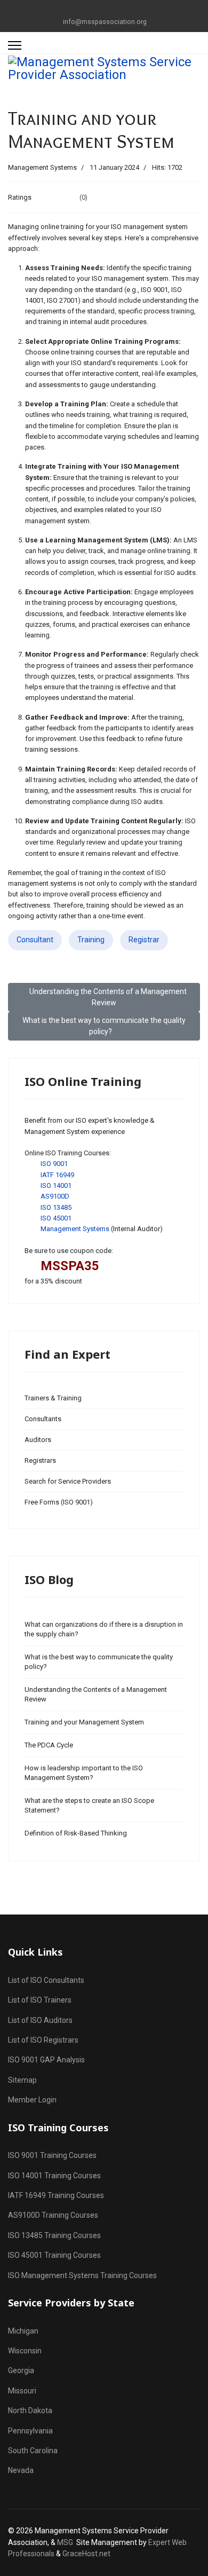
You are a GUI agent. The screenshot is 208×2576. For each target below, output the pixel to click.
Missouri (22, 2391)
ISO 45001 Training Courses (54, 2255)
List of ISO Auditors (40, 2020)
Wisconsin (25, 2351)
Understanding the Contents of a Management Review (96, 1694)
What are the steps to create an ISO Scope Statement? (89, 1805)
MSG (65, 2542)
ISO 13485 (56, 1207)
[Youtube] (96, 10)
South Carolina (33, 2451)
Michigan (23, 2331)
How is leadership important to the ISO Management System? (84, 1773)
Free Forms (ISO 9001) (59, 1502)
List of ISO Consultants (46, 1980)
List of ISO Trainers (40, 2000)
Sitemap (22, 2080)
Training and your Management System (84, 1722)
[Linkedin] (112, 10)
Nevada (21, 2470)
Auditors (38, 1440)
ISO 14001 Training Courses (54, 2176)
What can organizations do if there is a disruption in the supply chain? (104, 1629)
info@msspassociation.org (105, 22)
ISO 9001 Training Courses (52, 2155)
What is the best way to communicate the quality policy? (99, 1662)
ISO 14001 (56, 1185)
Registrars (40, 1460)
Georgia (21, 2370)
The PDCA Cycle (49, 1745)
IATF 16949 (57, 1175)
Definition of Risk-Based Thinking (76, 1833)
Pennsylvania (30, 2431)
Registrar (144, 940)
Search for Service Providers (68, 1481)
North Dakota (30, 2410)
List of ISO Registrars (43, 2040)
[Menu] (15, 45)
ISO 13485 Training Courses (54, 2235)
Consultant (35, 940)
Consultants (43, 1419)
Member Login (32, 2100)
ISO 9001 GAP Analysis (46, 2060)
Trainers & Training (53, 1398)
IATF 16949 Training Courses (56, 2195)
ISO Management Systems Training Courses (82, 2275)
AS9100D (55, 1196)
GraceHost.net (86, 2554)
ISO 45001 (56, 1218)
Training (91, 940)
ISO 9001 (54, 1164)
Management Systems (42, 167)
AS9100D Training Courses (53, 2215)
